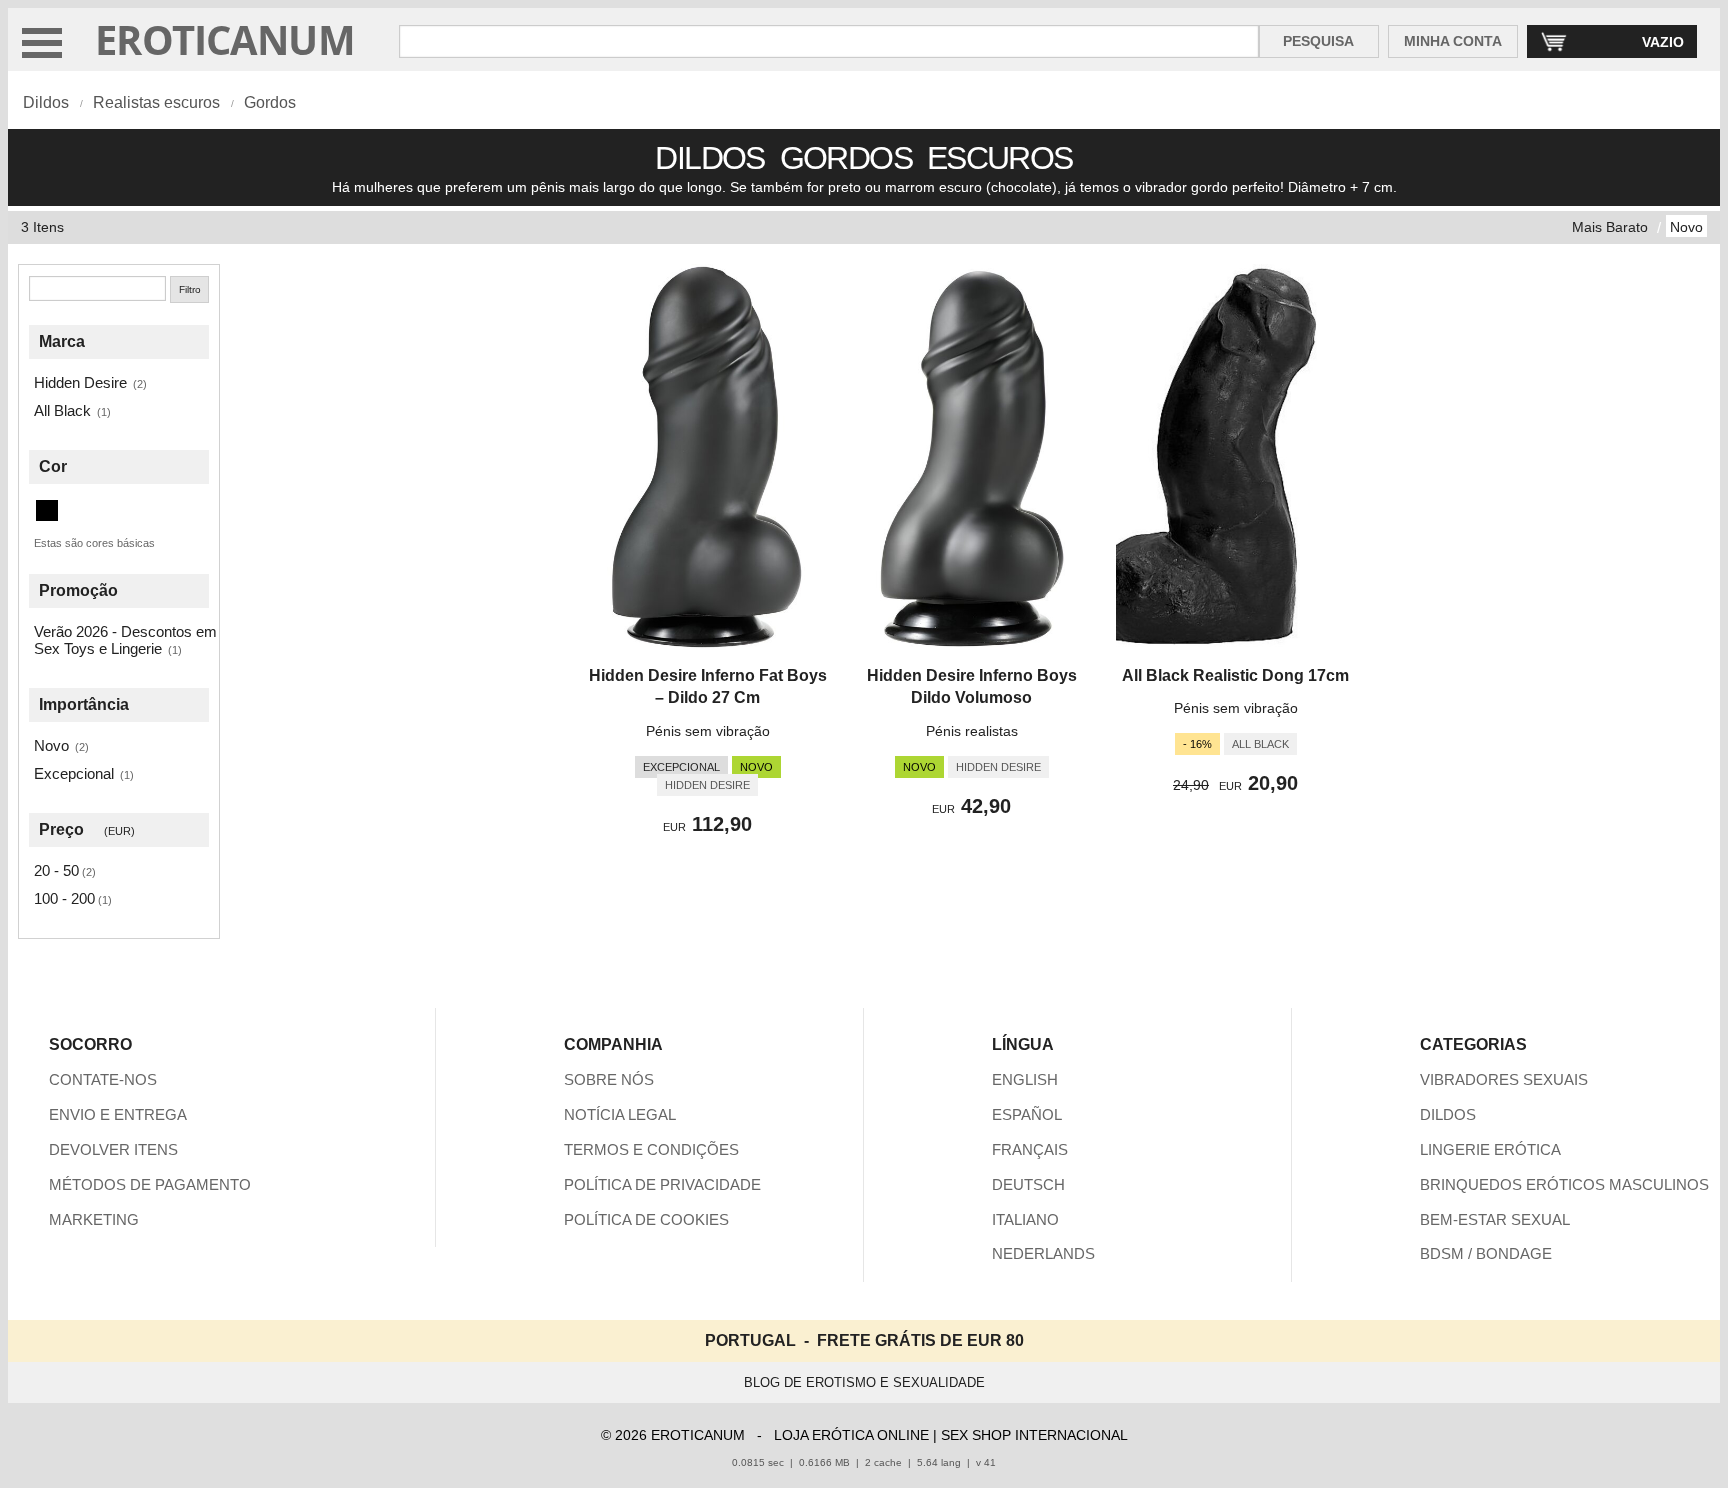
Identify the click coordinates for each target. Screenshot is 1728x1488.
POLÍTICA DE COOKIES (646, 1219)
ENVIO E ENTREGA (118, 1114)
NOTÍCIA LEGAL (620, 1114)
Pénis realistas (972, 731)
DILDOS (1448, 1114)
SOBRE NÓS (609, 1079)
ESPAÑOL (1027, 1114)
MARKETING (94, 1219)
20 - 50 (56, 870)
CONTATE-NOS (103, 1079)
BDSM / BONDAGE (1486, 1253)
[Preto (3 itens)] (47, 510)
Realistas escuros (156, 102)
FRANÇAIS (1030, 1149)
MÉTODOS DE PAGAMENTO (150, 1184)
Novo (1686, 227)
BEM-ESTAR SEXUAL (1495, 1219)
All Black (62, 410)
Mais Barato (1610, 227)
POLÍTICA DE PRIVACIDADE (662, 1184)
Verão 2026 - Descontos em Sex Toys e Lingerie (125, 640)
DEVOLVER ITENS (113, 1149)
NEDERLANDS (1043, 1253)
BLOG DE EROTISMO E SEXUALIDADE (864, 1382)
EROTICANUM (225, 39)
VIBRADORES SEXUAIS (1504, 1079)
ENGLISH (1025, 1079)
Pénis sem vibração (708, 731)
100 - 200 (64, 898)
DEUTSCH (1028, 1184)
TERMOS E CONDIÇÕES (651, 1149)
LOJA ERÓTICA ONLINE (851, 1435)
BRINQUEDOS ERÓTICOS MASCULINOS (1564, 1184)
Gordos (270, 102)
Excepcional (74, 773)
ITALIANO (1025, 1219)
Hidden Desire (80, 382)
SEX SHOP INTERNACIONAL (1034, 1435)
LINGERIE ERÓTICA (1490, 1149)
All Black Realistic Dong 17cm (1235, 675)
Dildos (46, 102)
